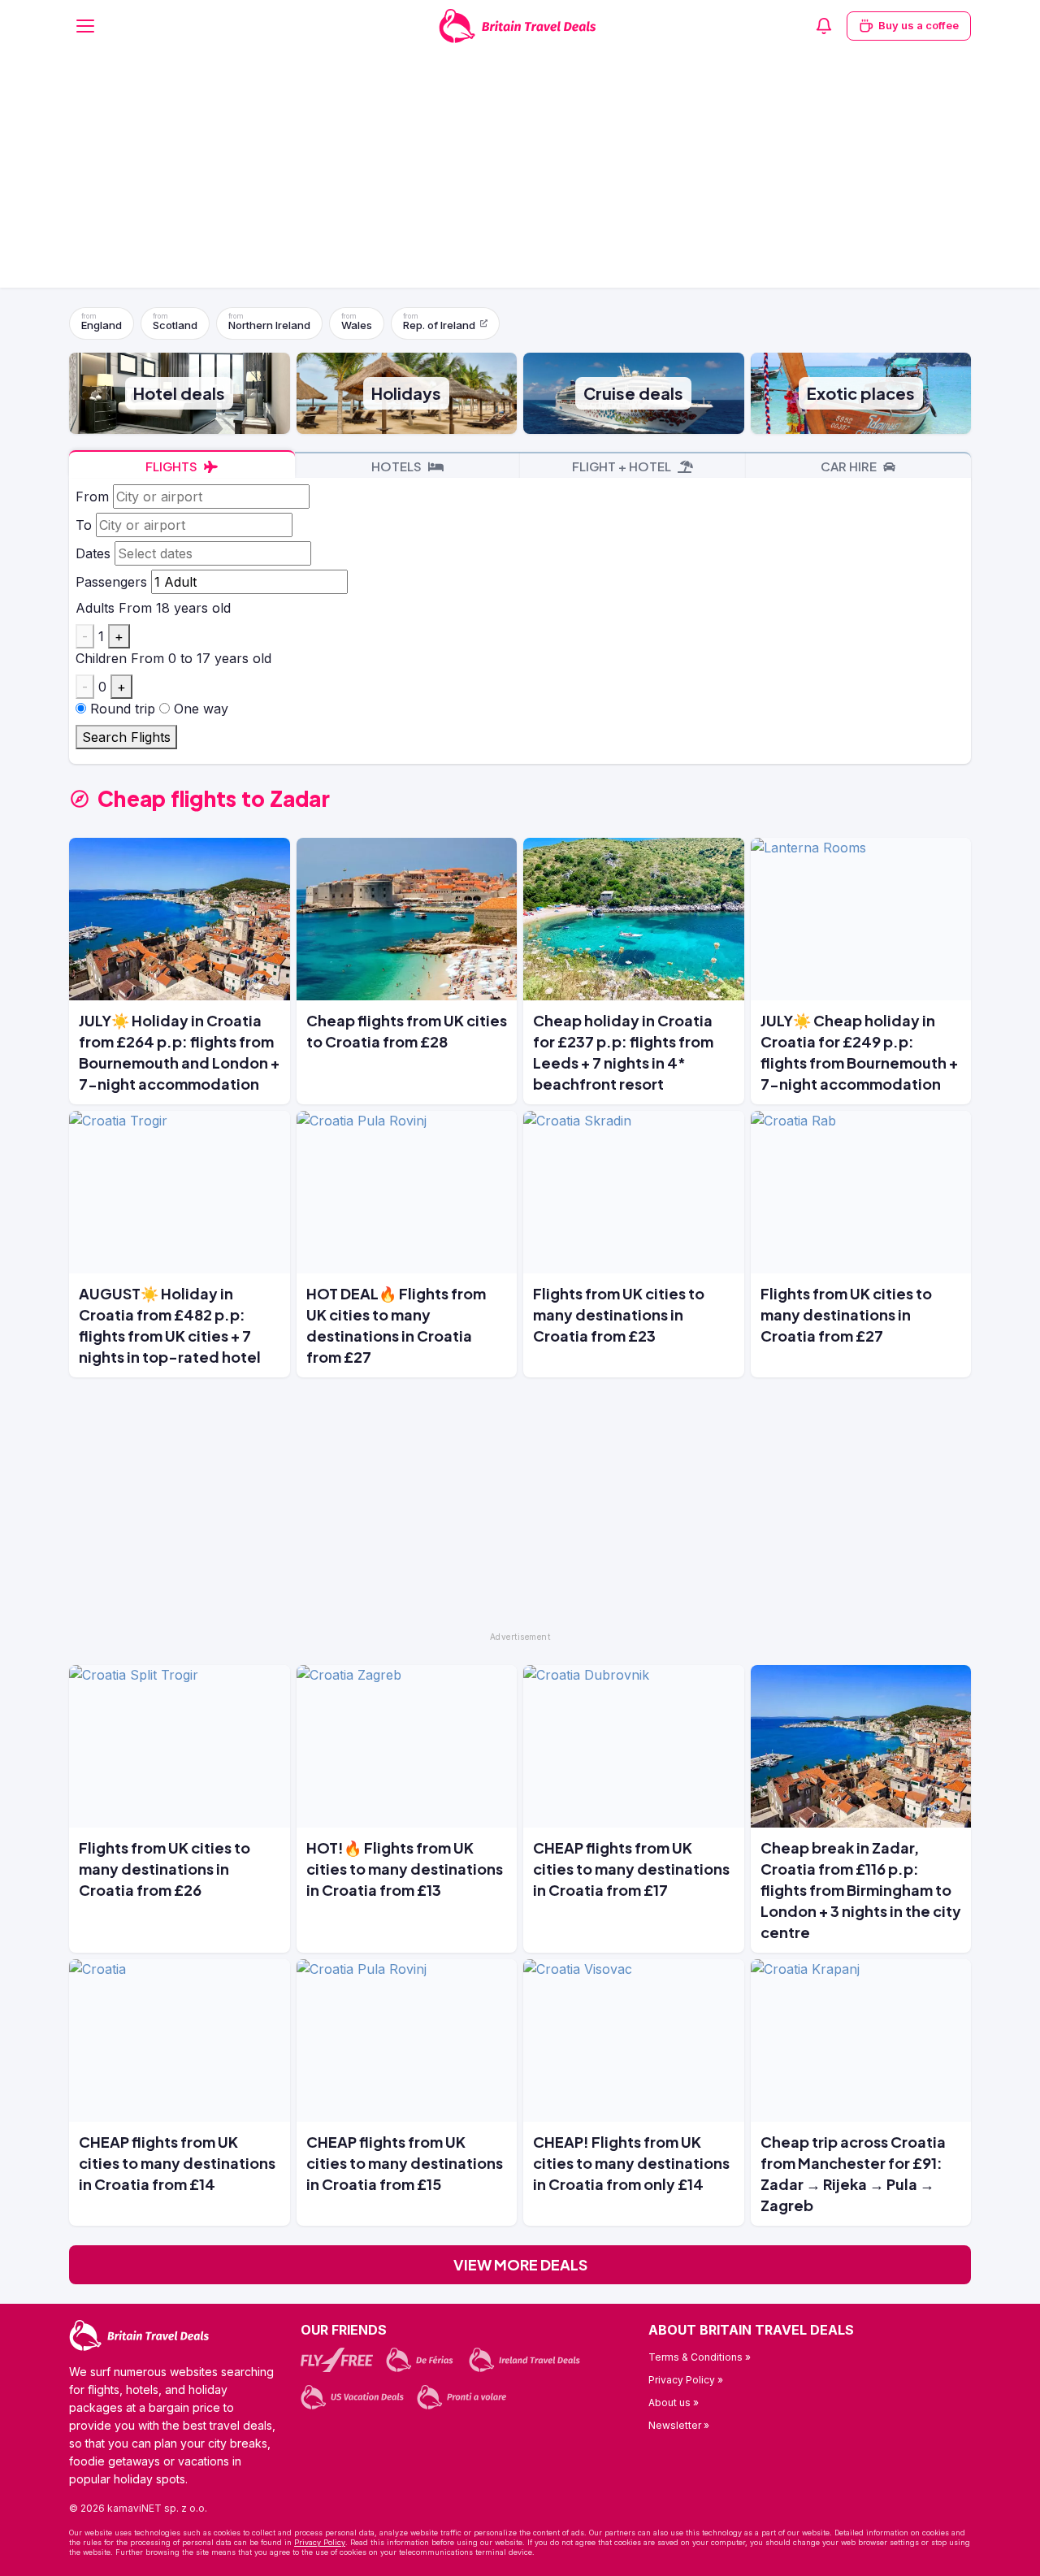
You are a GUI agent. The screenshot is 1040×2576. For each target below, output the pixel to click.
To (84, 525)
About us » (674, 2403)
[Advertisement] (520, 174)
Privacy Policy (320, 2542)
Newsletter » (679, 2425)
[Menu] (85, 26)
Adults (95, 608)
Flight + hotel (623, 466)
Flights (173, 466)
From (92, 497)
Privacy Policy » (686, 2380)
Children (101, 658)
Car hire (850, 466)
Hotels (398, 466)
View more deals (520, 2264)
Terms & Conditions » (700, 2357)
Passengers (111, 582)
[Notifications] (824, 26)
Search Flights (126, 737)
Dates (93, 553)
